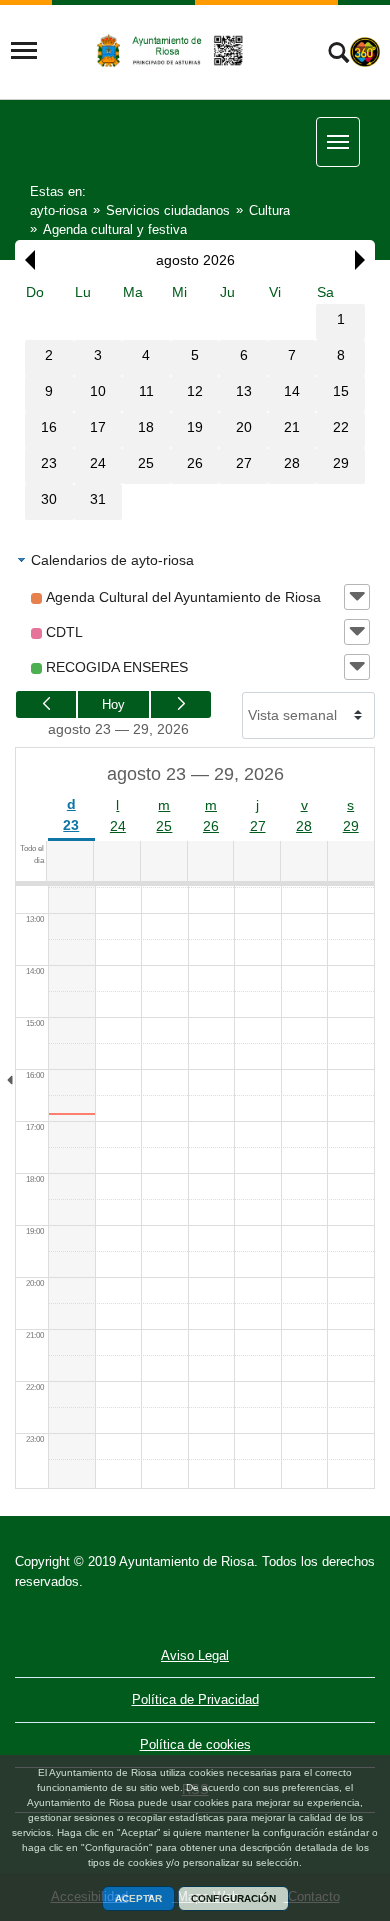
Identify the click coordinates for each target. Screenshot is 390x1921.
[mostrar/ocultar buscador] (338, 55)
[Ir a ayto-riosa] (172, 50)
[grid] (195, 400)
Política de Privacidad (195, 1699)
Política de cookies (195, 1744)
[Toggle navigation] (24, 51)
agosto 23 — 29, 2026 (118, 729)
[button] (25, 260)
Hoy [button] (113, 704)
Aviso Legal (195, 1655)
